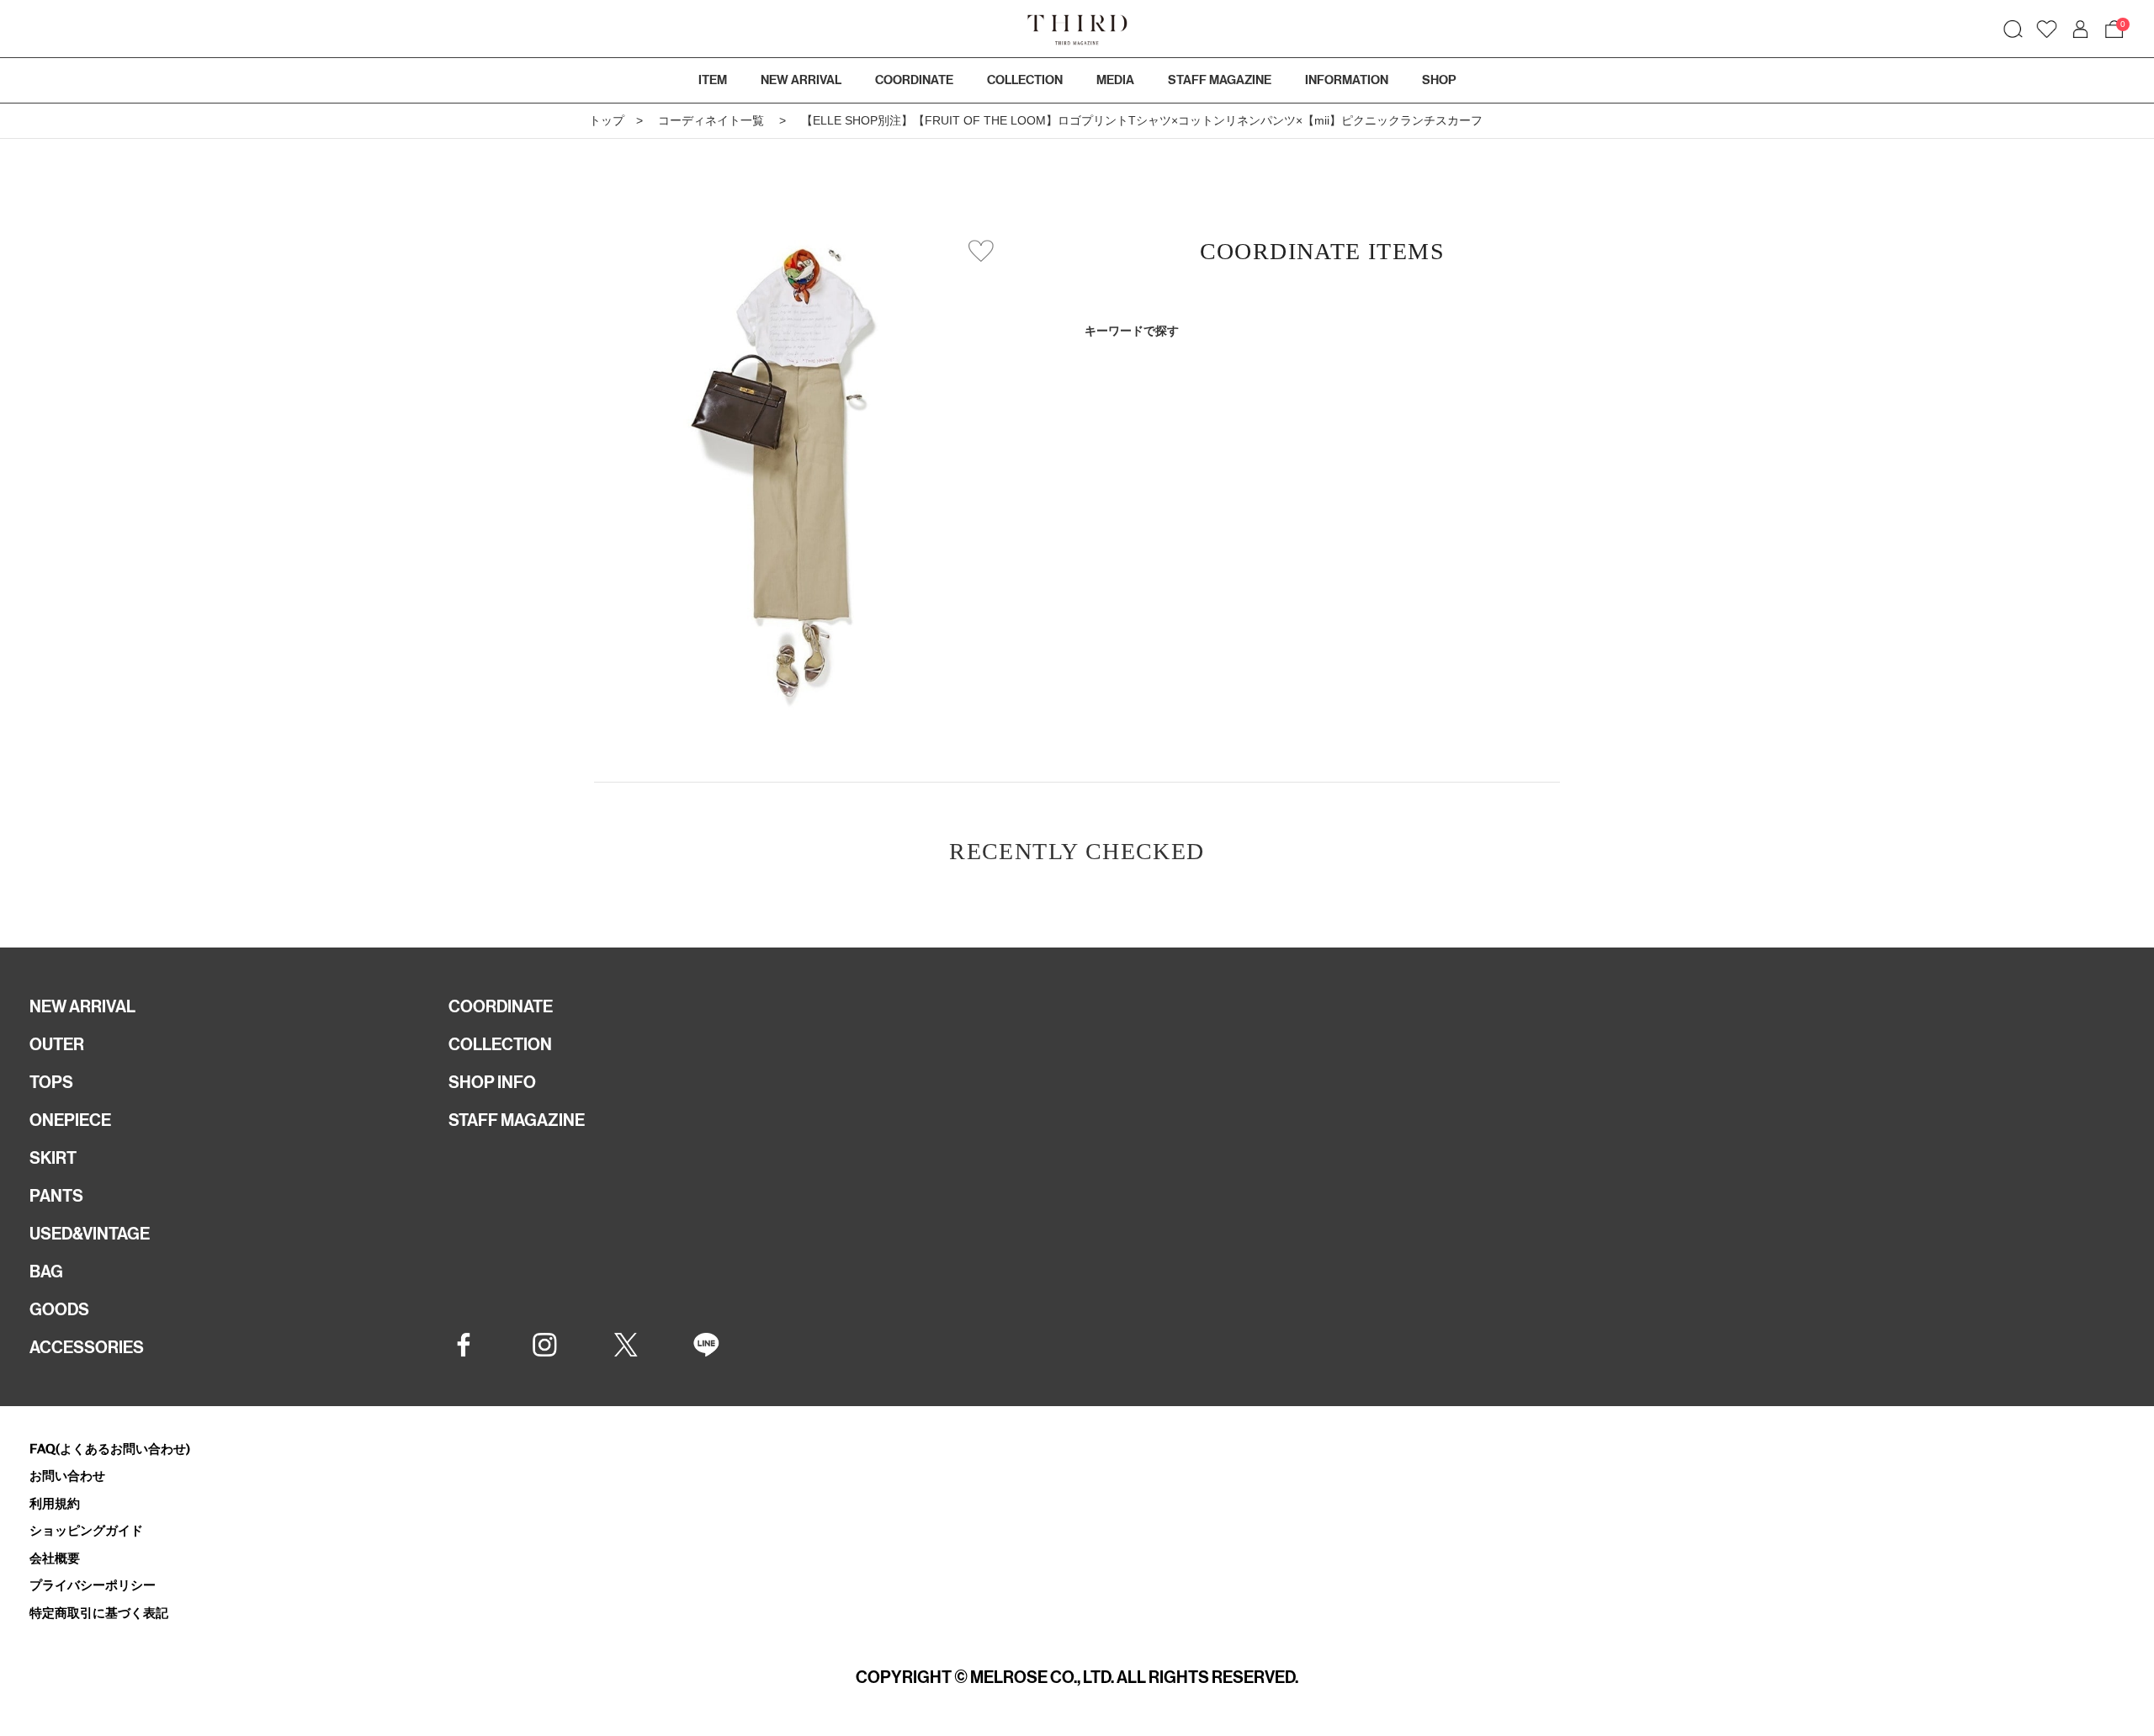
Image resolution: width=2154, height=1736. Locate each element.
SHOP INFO (492, 1082)
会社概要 (55, 1558)
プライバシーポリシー (93, 1585)
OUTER (57, 1044)
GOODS (59, 1309)
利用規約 (55, 1503)
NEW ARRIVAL (82, 1006)
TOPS (51, 1082)
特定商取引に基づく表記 (99, 1613)
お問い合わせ (67, 1476)
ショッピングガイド (86, 1530)
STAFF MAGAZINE (517, 1120)
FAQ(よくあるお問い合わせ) (110, 1449)
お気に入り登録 (981, 251)
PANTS (56, 1196)
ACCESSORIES (87, 1347)
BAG (46, 1271)
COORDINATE (501, 1006)
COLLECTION (1025, 80)
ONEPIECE (70, 1120)
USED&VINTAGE (90, 1234)
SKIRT (53, 1158)
